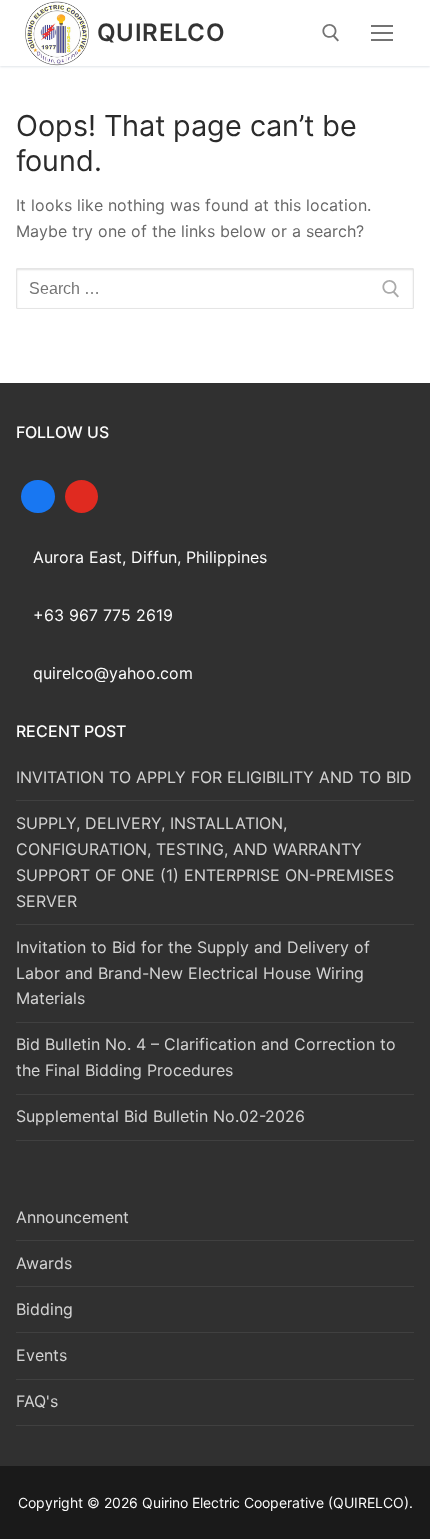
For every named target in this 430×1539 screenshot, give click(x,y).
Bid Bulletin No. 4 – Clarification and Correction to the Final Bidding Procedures (206, 1057)
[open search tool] (331, 33)
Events (41, 1355)
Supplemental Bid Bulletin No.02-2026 (160, 1116)
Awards (44, 1263)
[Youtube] (82, 494)
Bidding (44, 1309)
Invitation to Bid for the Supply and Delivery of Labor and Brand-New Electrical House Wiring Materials (193, 973)
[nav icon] (382, 33)
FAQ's (37, 1401)
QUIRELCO (161, 32)
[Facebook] (38, 494)
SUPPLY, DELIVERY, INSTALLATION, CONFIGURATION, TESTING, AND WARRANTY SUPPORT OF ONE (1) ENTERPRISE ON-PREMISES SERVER (205, 862)
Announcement (72, 1217)
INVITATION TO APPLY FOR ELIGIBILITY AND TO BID (214, 777)
